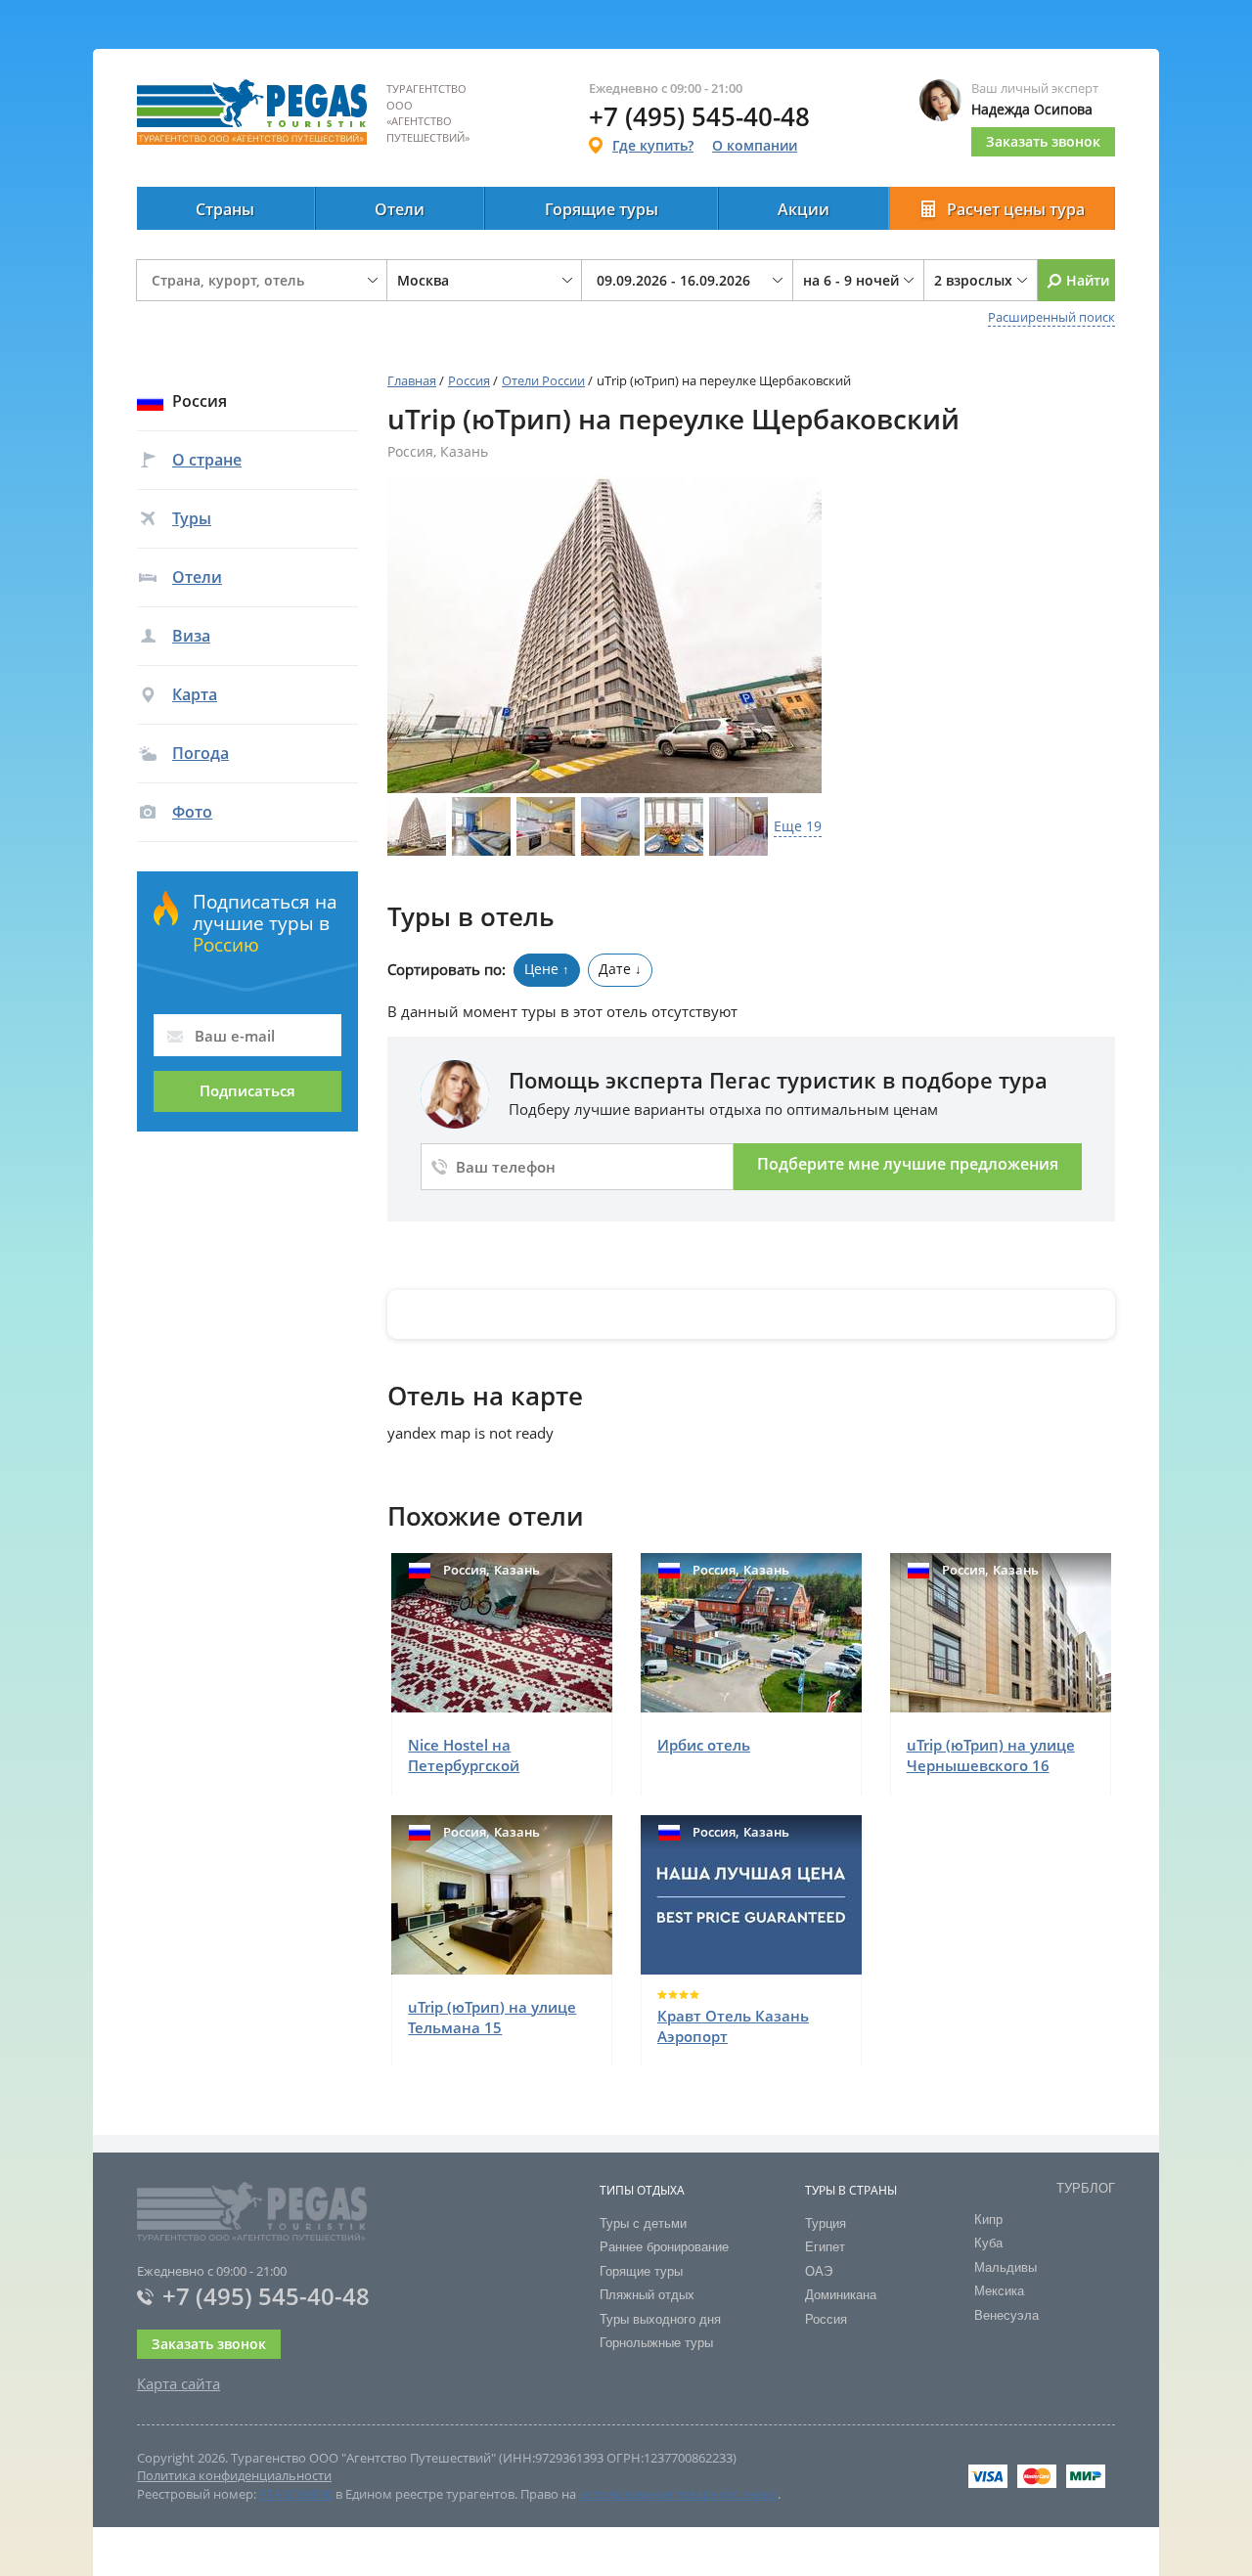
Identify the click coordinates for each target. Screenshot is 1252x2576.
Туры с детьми (643, 2223)
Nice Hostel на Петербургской (464, 1755)
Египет (825, 2247)
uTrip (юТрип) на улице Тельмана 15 (492, 2017)
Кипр (988, 2220)
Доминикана (841, 2295)
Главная (412, 380)
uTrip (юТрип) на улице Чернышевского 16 (991, 1755)
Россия (469, 380)
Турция (826, 2223)
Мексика (999, 2291)
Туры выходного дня (660, 2319)
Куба (988, 2243)
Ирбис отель (704, 1745)
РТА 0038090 (296, 2494)
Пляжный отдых (647, 2295)
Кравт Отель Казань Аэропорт (733, 2026)
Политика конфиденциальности (234, 2475)
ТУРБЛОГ (1086, 2188)
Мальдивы (1006, 2267)
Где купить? (653, 145)
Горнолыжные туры (656, 2343)
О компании (755, 145)
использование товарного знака (678, 2494)
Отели (400, 209)
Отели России (543, 380)
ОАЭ (819, 2271)
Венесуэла (1006, 2315)
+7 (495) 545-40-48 (266, 2296)
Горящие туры (602, 209)
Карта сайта (179, 2383)
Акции (804, 209)
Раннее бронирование (664, 2247)
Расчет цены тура (1016, 209)
